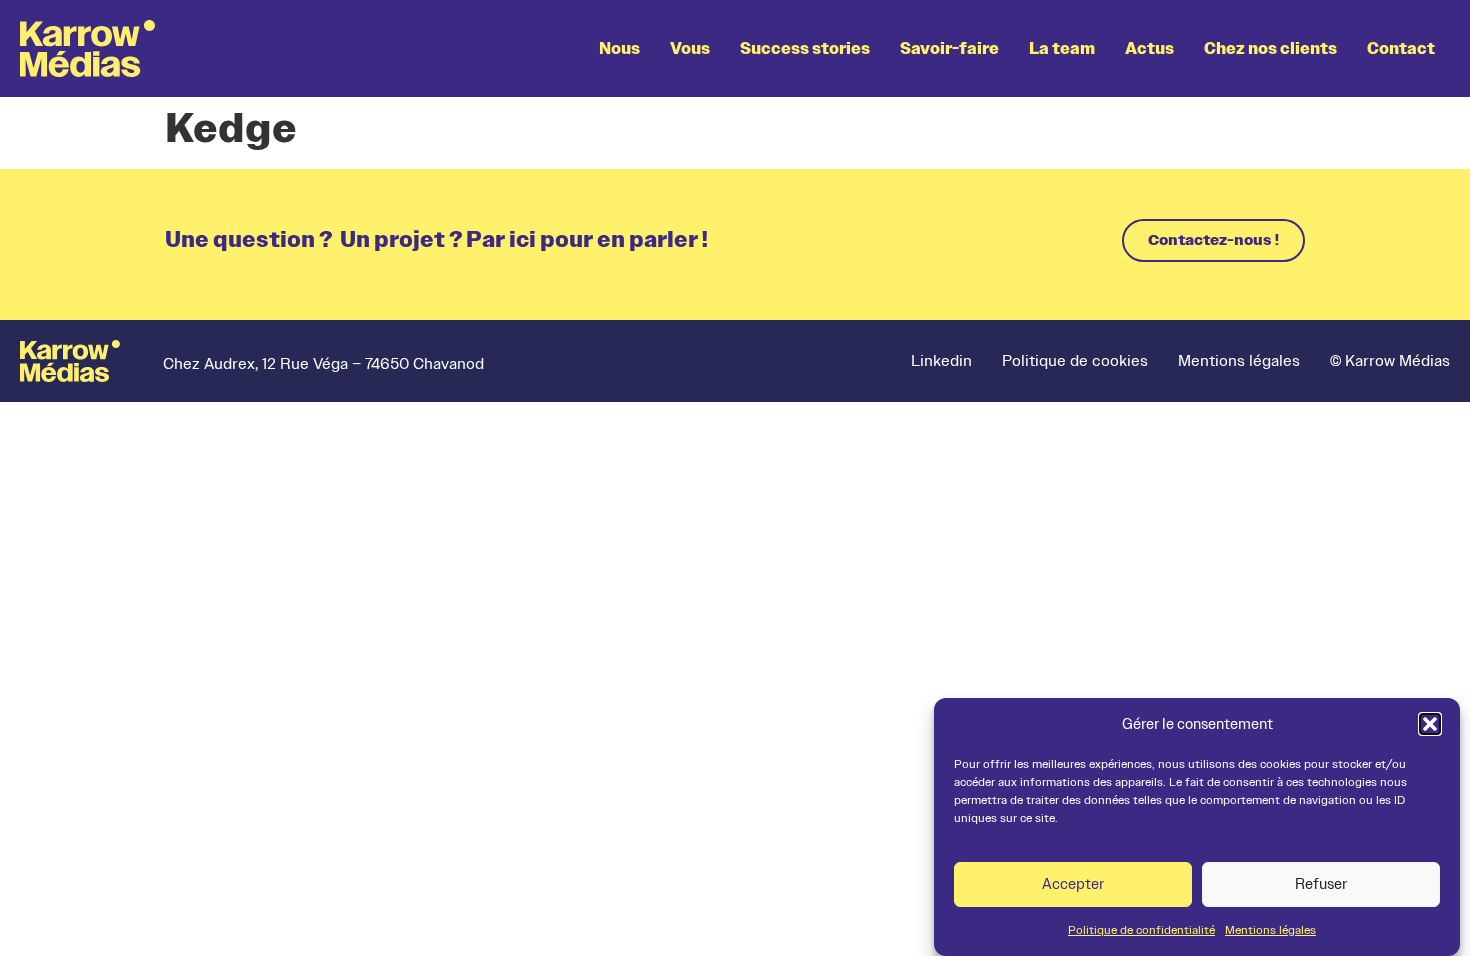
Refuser (1321, 885)
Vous (690, 49)
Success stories (805, 49)
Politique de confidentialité (1141, 930)
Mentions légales (1270, 930)
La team (1062, 49)
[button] (1430, 724)
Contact (1401, 49)
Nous (619, 49)
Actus (1149, 49)
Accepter (1073, 885)
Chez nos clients (1270, 49)
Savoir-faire (949, 49)
